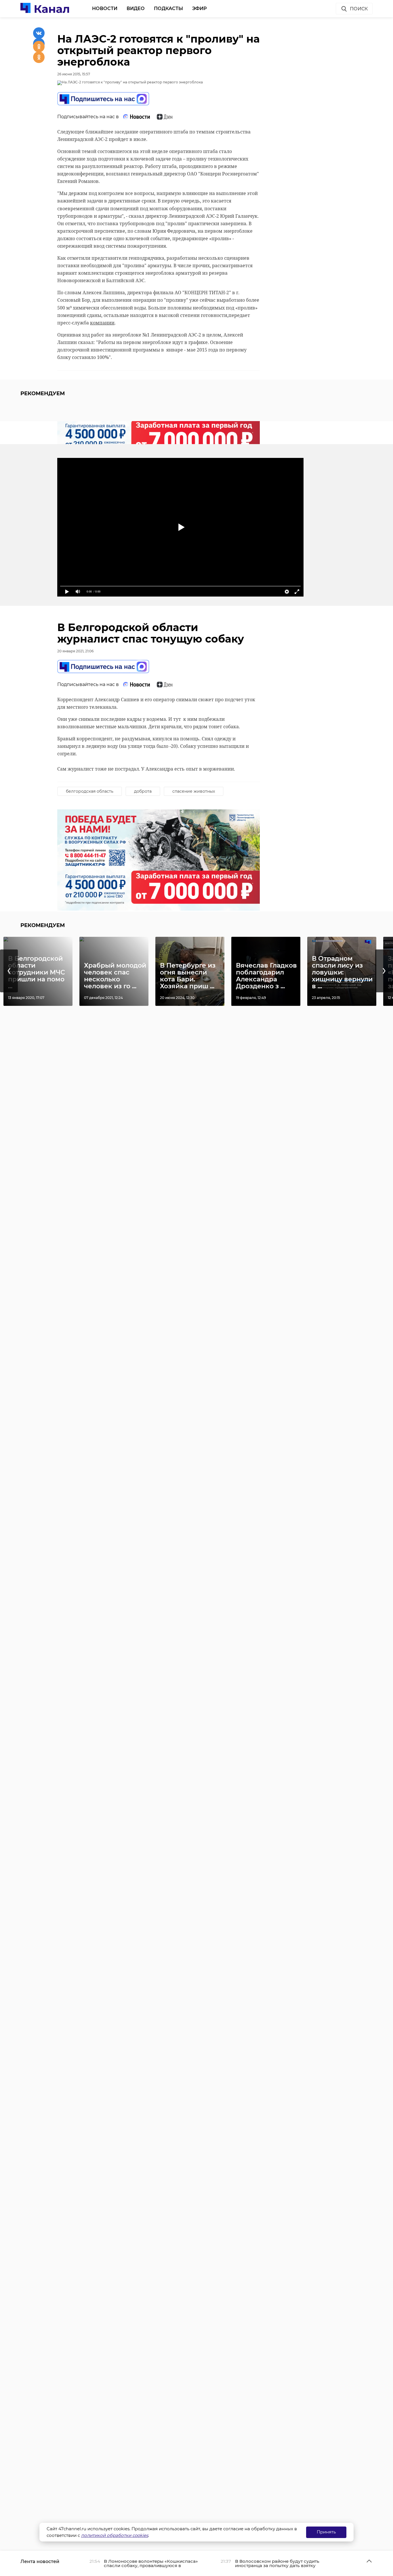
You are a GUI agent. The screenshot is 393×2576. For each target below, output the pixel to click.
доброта (143, 791)
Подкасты (168, 8)
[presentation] (9, 971)
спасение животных (194, 791)
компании (102, 323)
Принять (326, 2532)
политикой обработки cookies (115, 2535)
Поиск (359, 9)
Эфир (200, 8)
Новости (105, 8)
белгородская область (90, 791)
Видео (136, 8)
